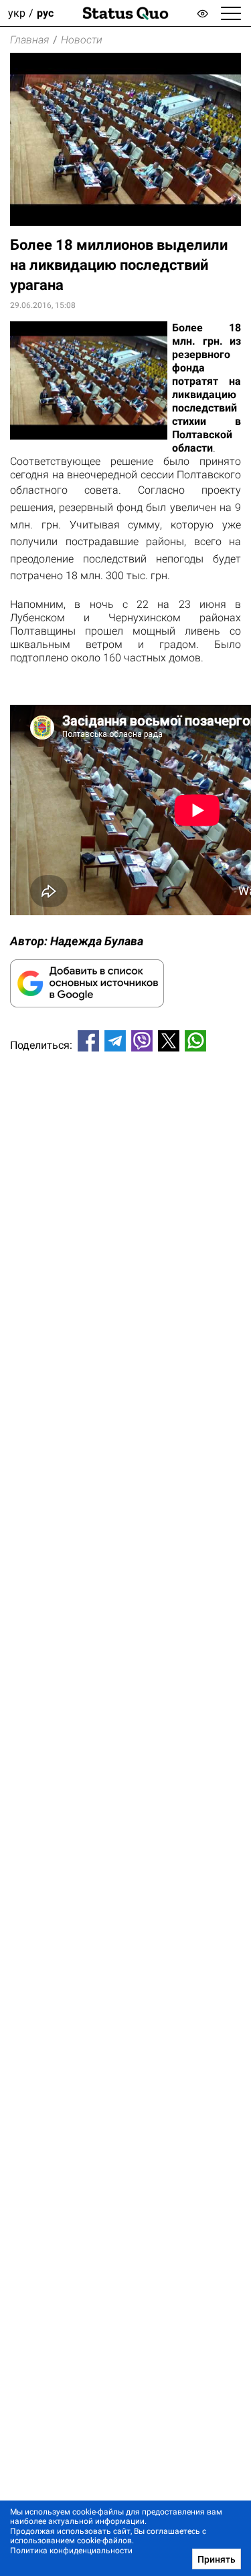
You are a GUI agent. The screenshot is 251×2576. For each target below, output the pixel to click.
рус (45, 13)
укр (17, 13)
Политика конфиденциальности (71, 2551)
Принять (217, 2559)
